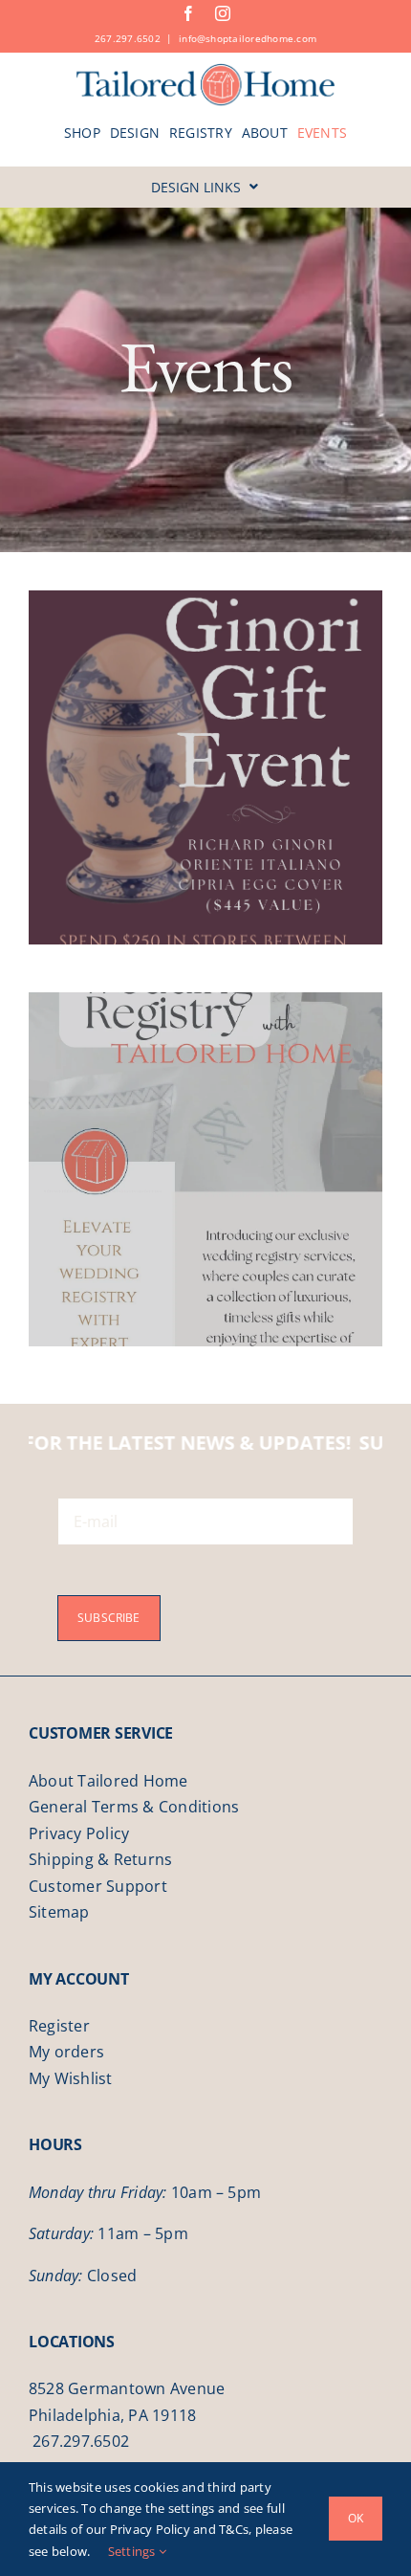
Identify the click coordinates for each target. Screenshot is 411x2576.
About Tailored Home (108, 1781)
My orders (66, 2052)
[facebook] (188, 13)
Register (59, 2026)
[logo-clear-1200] (206, 70)
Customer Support (98, 1886)
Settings (133, 2551)
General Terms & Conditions (134, 1807)
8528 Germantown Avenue (127, 2388)
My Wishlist (71, 2078)
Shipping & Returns (100, 1859)
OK (356, 2518)
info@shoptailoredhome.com (248, 38)
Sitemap (59, 1912)
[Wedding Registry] (205, 1169)
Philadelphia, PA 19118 (112, 2415)
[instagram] (223, 13)
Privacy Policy (79, 1833)
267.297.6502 (128, 38)
